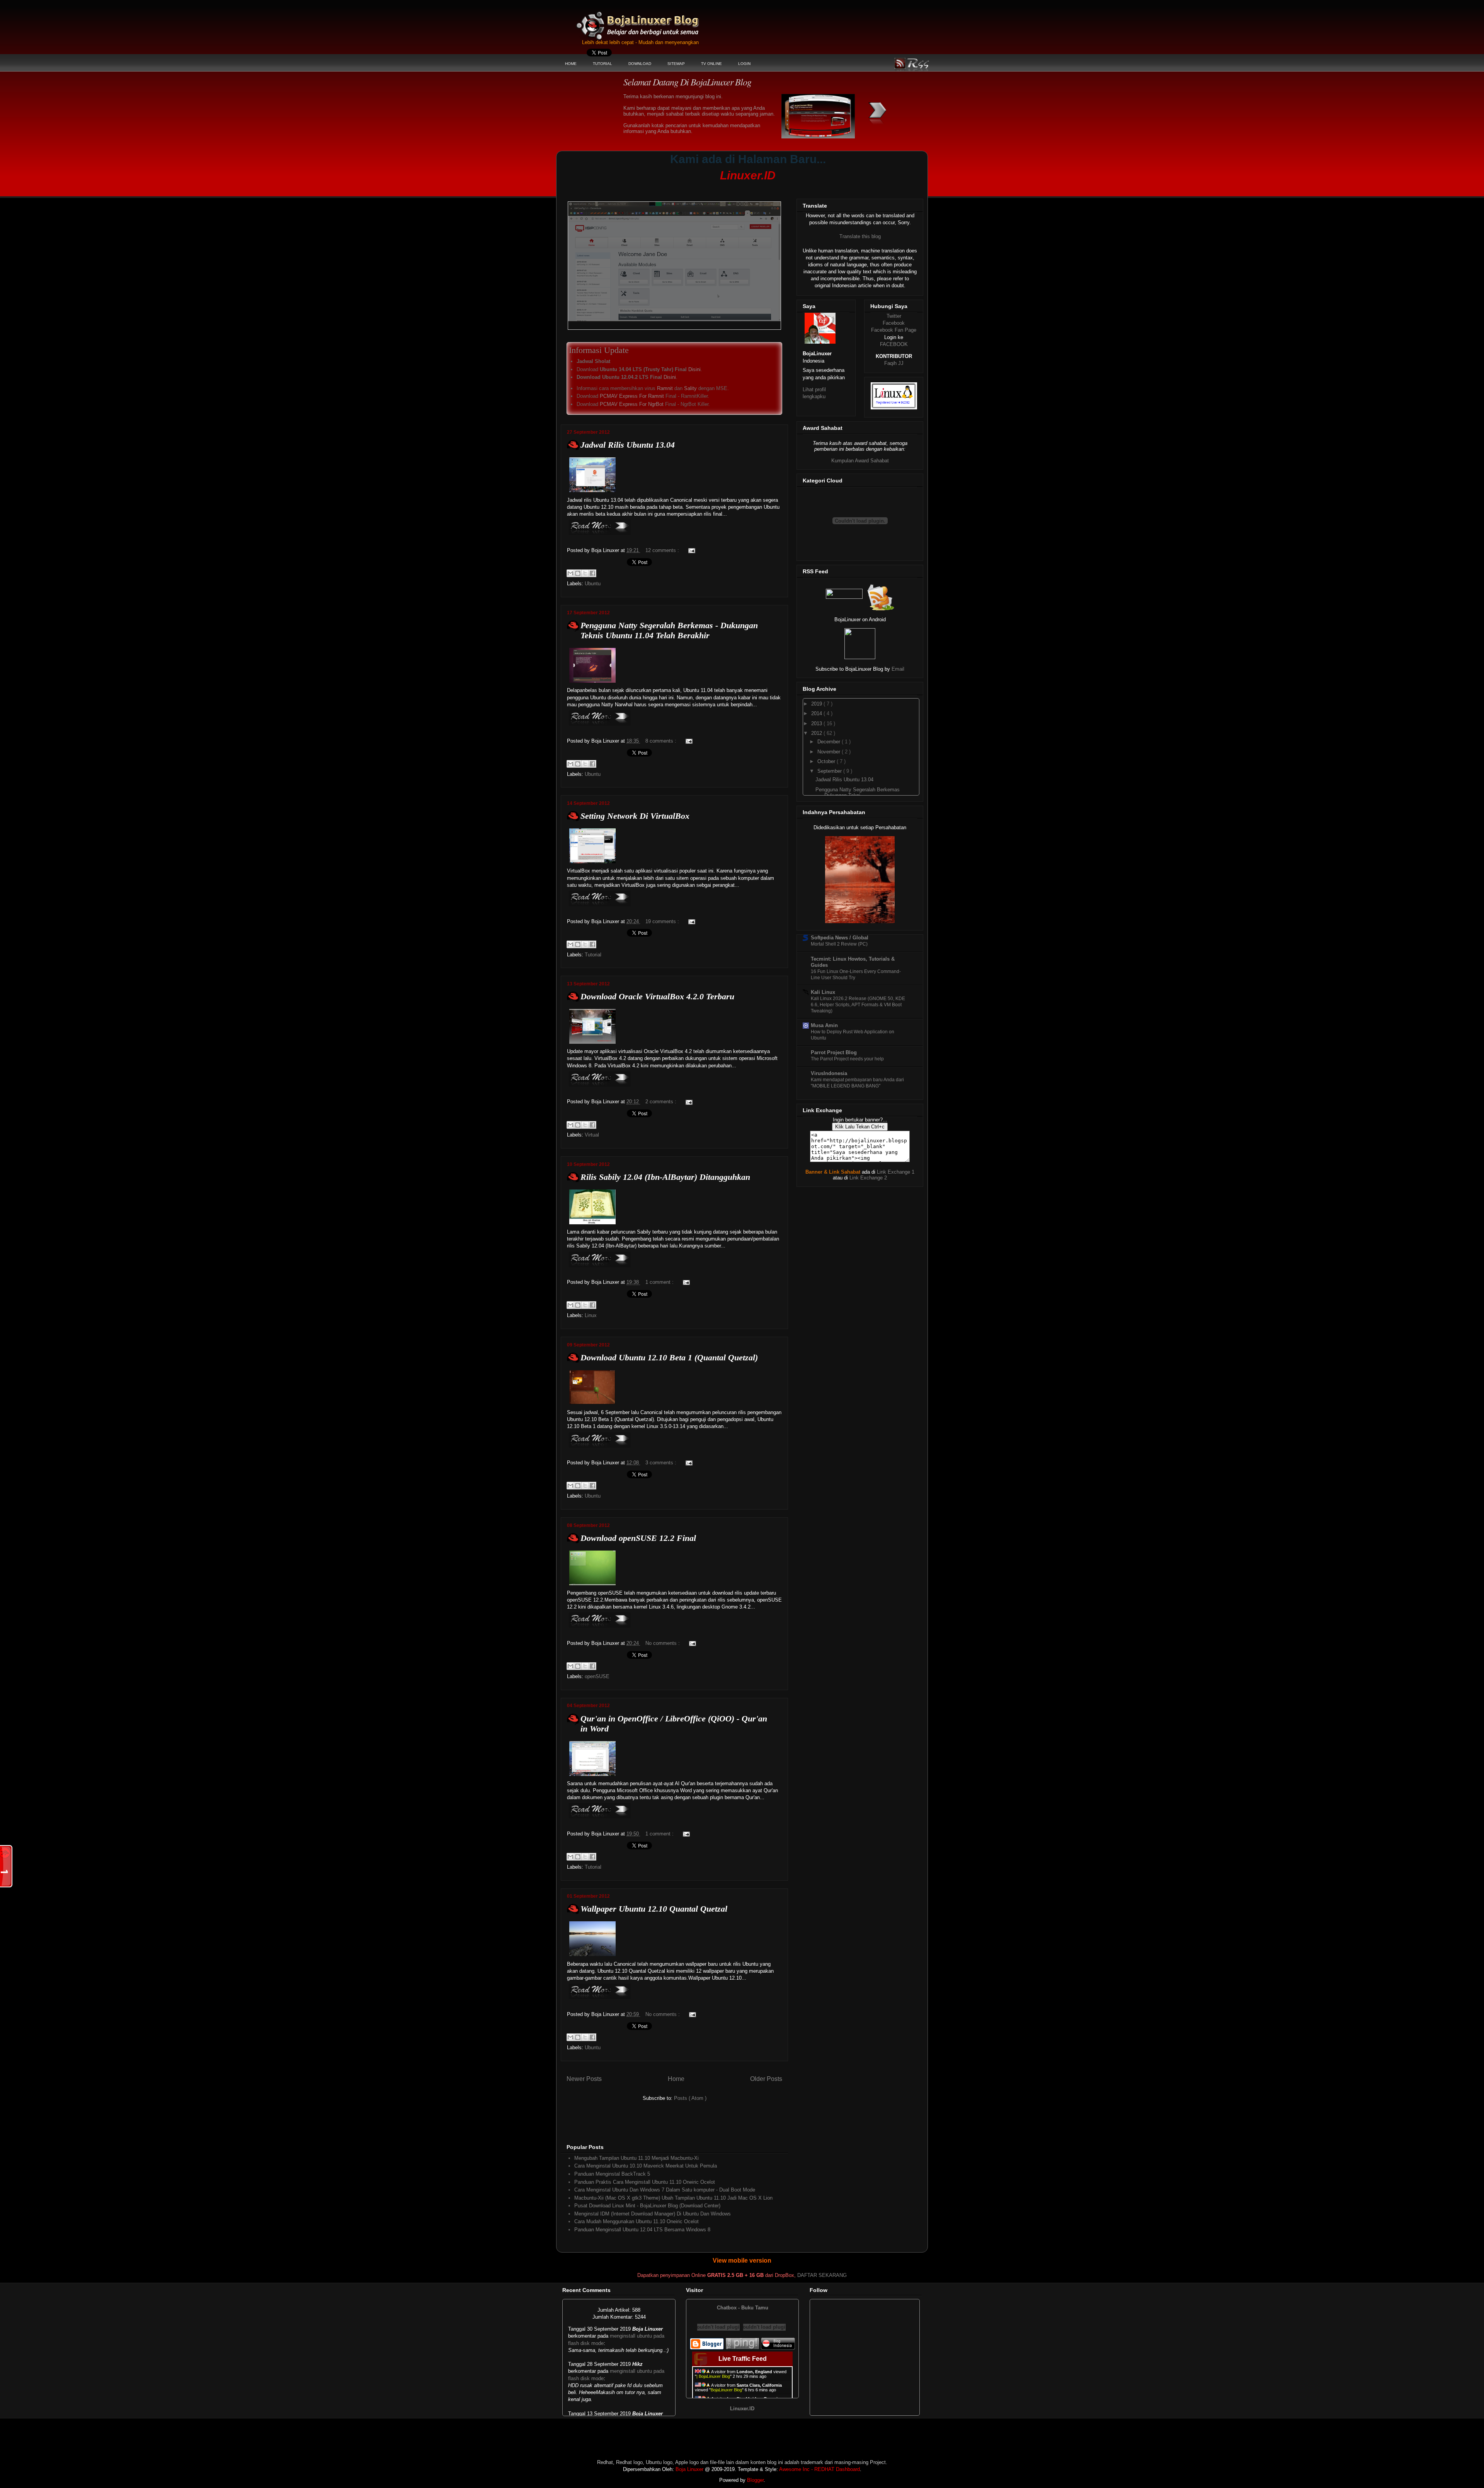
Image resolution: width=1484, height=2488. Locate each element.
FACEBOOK (894, 344)
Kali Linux (823, 992)
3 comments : (662, 1463)
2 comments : (662, 1102)
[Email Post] (690, 550)
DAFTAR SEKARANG (822, 2275)
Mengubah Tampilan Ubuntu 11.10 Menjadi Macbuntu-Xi (636, 2158)
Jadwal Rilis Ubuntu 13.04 (628, 445)
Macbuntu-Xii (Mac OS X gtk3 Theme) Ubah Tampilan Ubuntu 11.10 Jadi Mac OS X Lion (673, 2198)
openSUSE (597, 1676)
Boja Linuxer (689, 2469)
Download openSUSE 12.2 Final (638, 1538)
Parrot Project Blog (834, 1052)
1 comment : (660, 1282)
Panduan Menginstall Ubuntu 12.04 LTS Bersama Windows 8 (642, 2230)
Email (898, 669)
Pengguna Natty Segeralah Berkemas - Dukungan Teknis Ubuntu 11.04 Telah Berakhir (669, 630)
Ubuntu (593, 584)
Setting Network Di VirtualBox (635, 816)
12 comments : (663, 550)
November (830, 752)
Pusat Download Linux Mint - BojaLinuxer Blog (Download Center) (647, 2206)
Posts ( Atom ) (690, 2098)
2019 (817, 704)
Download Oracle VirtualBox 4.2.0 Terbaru (657, 996)
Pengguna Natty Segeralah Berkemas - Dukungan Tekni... (858, 793)
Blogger (755, 2480)
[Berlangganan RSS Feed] (844, 597)
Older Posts (766, 2079)
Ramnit (665, 388)
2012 (817, 733)
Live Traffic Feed (743, 2359)
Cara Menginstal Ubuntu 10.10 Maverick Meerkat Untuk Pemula (646, 2166)
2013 (817, 723)
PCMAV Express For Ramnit (632, 396)
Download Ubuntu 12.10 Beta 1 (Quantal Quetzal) (669, 1357)
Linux (591, 1315)
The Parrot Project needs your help (847, 1059)
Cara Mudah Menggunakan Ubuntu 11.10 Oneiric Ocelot (636, 2221)
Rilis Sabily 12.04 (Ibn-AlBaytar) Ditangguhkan (665, 1177)
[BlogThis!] (578, 573)
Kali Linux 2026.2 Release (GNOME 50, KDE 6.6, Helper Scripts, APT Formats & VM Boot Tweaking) (858, 1005)
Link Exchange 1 (896, 1172)
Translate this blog (860, 236)
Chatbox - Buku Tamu (743, 2308)
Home (676, 2079)
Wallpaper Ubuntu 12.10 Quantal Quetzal (654, 1909)
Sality (690, 388)
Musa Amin (824, 1025)
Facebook (894, 323)
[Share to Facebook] (592, 573)
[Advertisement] (709, 188)
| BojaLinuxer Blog (713, 2376)
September (830, 771)
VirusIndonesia (829, 1073)
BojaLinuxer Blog (659, 21)
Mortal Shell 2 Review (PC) (839, 944)
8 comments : (662, 741)
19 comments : (663, 921)
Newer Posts (584, 2079)
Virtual (592, 1135)
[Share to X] (585, 573)
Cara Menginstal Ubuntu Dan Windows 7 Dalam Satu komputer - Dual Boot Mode (665, 2190)
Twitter (894, 316)
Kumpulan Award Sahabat (860, 461)
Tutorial (593, 955)
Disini (694, 369)
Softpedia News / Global (840, 938)
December (830, 742)
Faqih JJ (894, 363)
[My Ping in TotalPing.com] (742, 2348)
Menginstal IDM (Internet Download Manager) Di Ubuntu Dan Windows (653, 2214)
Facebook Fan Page (894, 330)
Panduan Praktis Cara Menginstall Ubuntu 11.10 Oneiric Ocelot (645, 2182)
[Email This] (570, 573)
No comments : (663, 1643)
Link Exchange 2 (868, 1178)
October (827, 761)
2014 (817, 713)
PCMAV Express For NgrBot (632, 404)
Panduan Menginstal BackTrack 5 (612, 2174)
